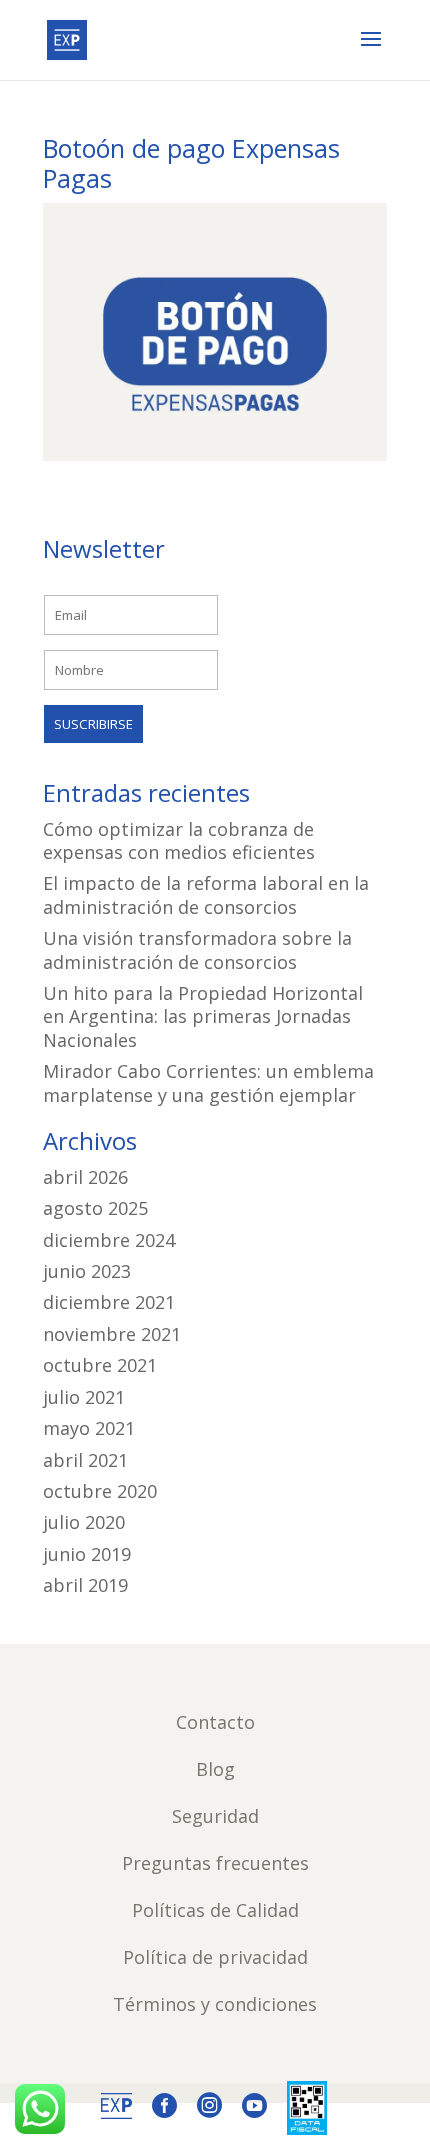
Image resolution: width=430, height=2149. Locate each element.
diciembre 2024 (109, 1240)
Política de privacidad (215, 1957)
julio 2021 (84, 1397)
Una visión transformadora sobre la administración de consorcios (197, 949)
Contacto (215, 1722)
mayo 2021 (89, 1428)
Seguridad (215, 1816)
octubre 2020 (100, 1491)
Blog (215, 1769)
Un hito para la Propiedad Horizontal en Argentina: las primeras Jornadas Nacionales (203, 1016)
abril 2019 (85, 1585)
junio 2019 (87, 1554)
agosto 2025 (95, 1208)
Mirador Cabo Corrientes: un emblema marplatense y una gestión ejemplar (208, 1082)
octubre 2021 (100, 1365)
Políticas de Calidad (215, 1910)
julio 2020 (84, 1522)
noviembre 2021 (112, 1334)
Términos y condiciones (215, 2004)
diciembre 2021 (109, 1302)
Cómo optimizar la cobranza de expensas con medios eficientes (179, 840)
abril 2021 (85, 1460)
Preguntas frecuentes (215, 1863)
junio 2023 (87, 1271)
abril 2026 (85, 1177)
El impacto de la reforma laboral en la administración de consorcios (206, 894)
